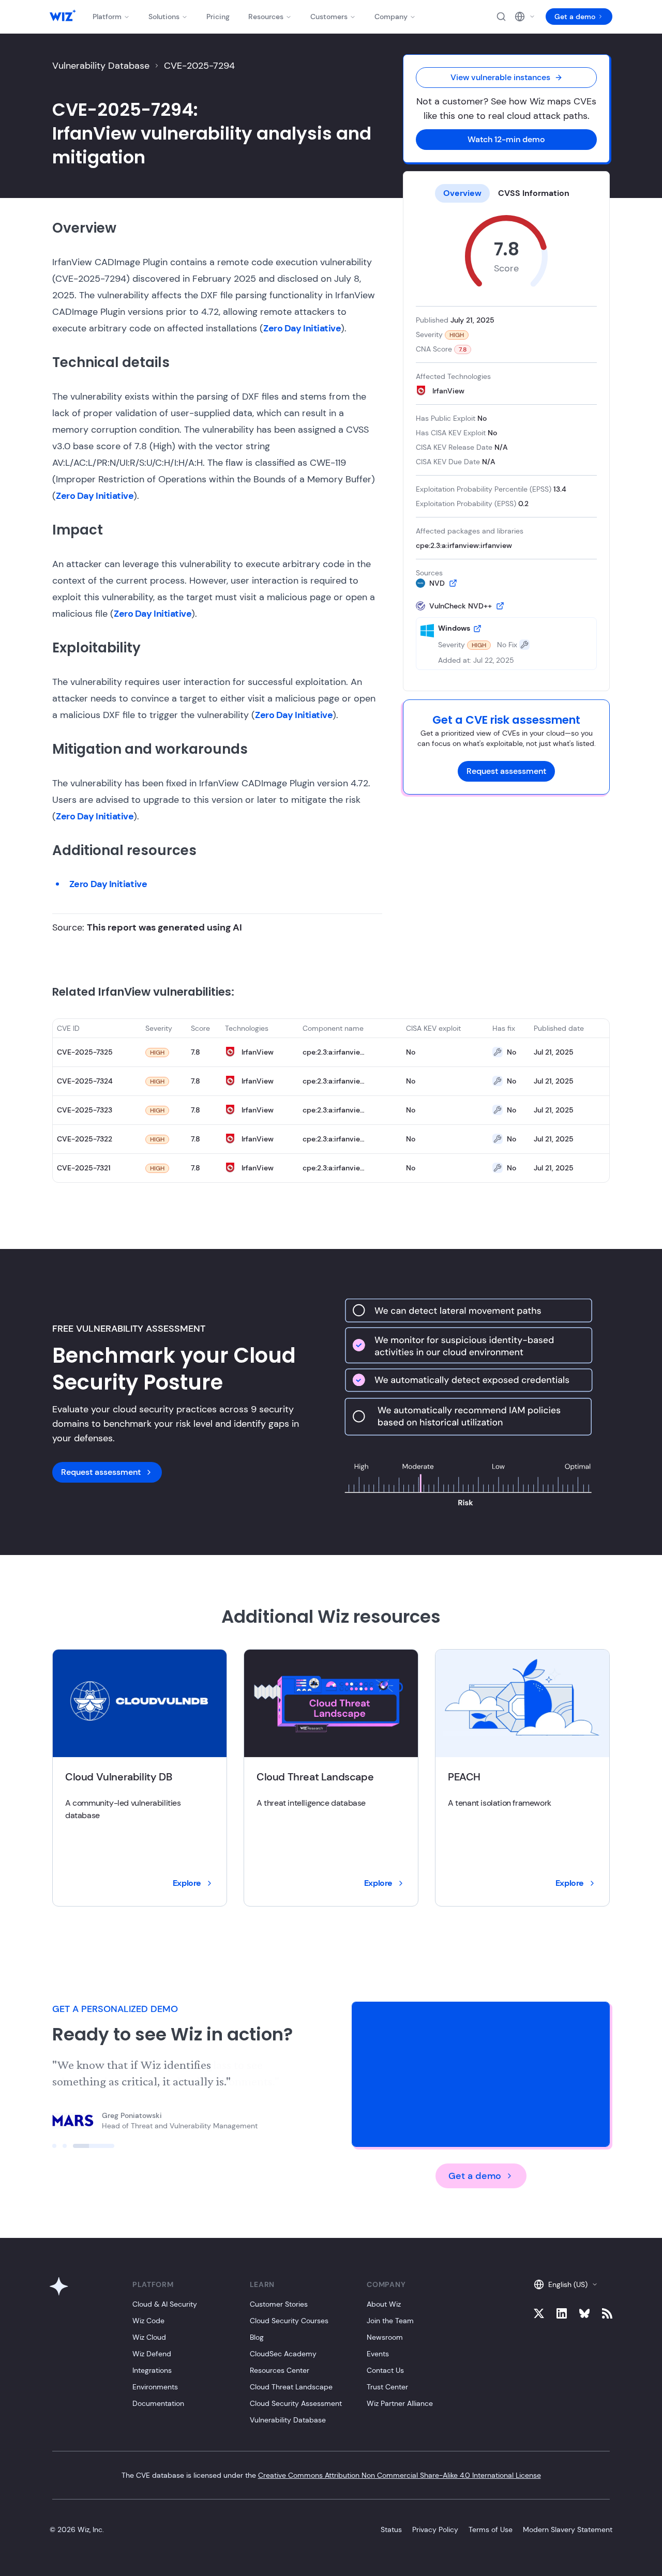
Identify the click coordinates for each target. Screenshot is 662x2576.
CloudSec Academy (283, 2354)
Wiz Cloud (149, 2337)
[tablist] (506, 193)
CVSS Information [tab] (534, 193)
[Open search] (501, 17)
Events (378, 2354)
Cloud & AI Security (165, 2304)
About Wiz (384, 2304)
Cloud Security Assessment (296, 2403)
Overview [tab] (462, 193)
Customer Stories (279, 2304)
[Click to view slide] (73, 2146)
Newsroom (385, 2337)
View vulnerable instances (500, 77)
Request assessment (506, 771)
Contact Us (385, 2370)
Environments (155, 2387)
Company (391, 17)
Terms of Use (491, 2529)
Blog (257, 2337)
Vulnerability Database (101, 66)
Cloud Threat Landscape (291, 2387)
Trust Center (387, 2387)
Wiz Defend (152, 2354)
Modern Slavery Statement (568, 2529)
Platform (107, 17)
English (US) (568, 2284)
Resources (266, 17)
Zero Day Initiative (302, 328)
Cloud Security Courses (289, 2321)
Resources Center (280, 2370)
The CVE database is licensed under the (331, 2475)
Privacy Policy (435, 2529)
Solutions (164, 17)
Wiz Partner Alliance (400, 2403)
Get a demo (575, 17)
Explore (187, 1883)
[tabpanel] (506, 443)
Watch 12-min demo (506, 139)
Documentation (158, 2403)
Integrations (152, 2370)
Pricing (218, 17)
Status (391, 2529)
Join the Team (390, 2321)
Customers (329, 17)
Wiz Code (148, 2321)
